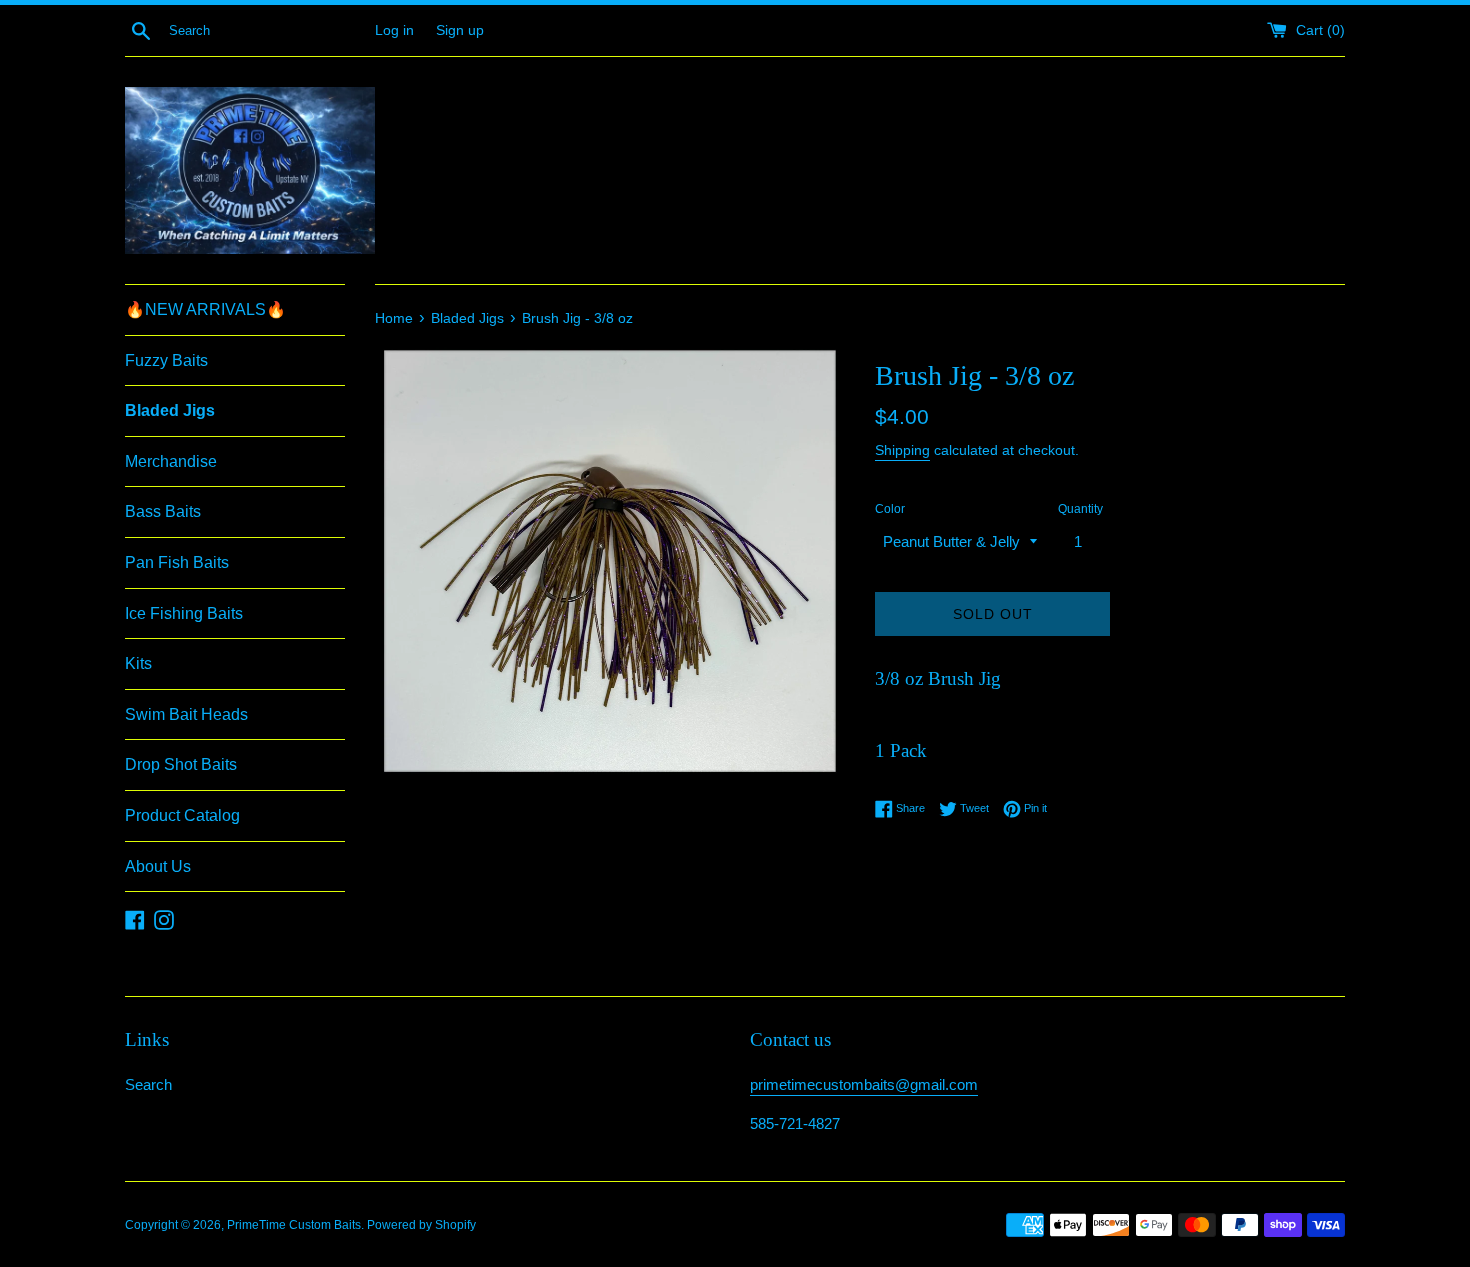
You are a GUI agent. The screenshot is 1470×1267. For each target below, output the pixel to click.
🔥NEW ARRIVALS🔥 (205, 309)
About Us (158, 866)
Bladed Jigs (170, 410)
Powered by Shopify (421, 1225)
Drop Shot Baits (181, 764)
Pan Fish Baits (177, 562)
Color (890, 509)
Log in (394, 30)
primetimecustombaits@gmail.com (864, 1084)
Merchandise (171, 461)
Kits (138, 663)
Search (148, 1084)
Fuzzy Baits (166, 360)
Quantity (1080, 509)
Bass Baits (163, 511)
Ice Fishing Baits (184, 613)
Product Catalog (182, 815)
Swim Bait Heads (186, 714)
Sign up (460, 30)
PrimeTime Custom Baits (294, 1225)
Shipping (902, 450)
